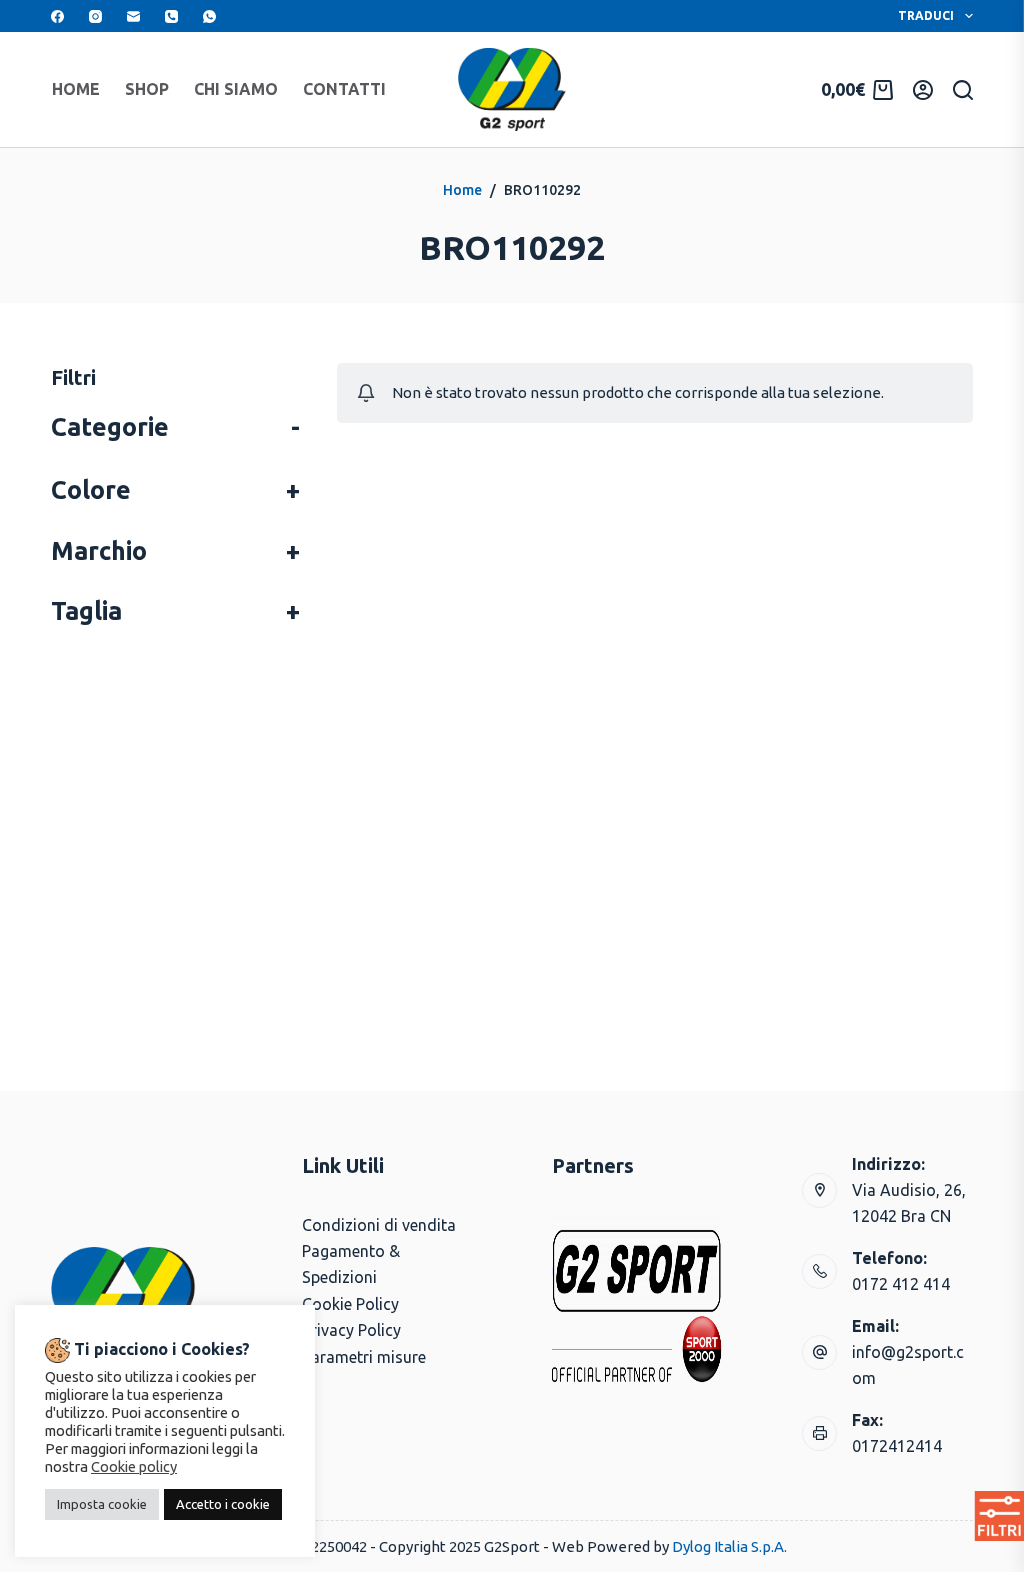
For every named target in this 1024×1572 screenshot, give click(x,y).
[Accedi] (923, 90)
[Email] (133, 16)
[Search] (963, 90)
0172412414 (897, 1446)
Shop (147, 89)
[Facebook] (57, 16)
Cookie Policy (350, 1304)
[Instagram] (95, 16)
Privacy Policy (351, 1330)
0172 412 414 (901, 1284)
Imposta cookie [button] (102, 1504)
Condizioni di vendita (379, 1225)
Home (76, 89)
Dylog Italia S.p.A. (729, 1546)
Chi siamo (236, 89)
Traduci (926, 15)
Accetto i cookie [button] (223, 1504)
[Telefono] (171, 16)
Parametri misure (364, 1357)
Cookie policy (134, 1466)
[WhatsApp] (209, 16)
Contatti (344, 89)
